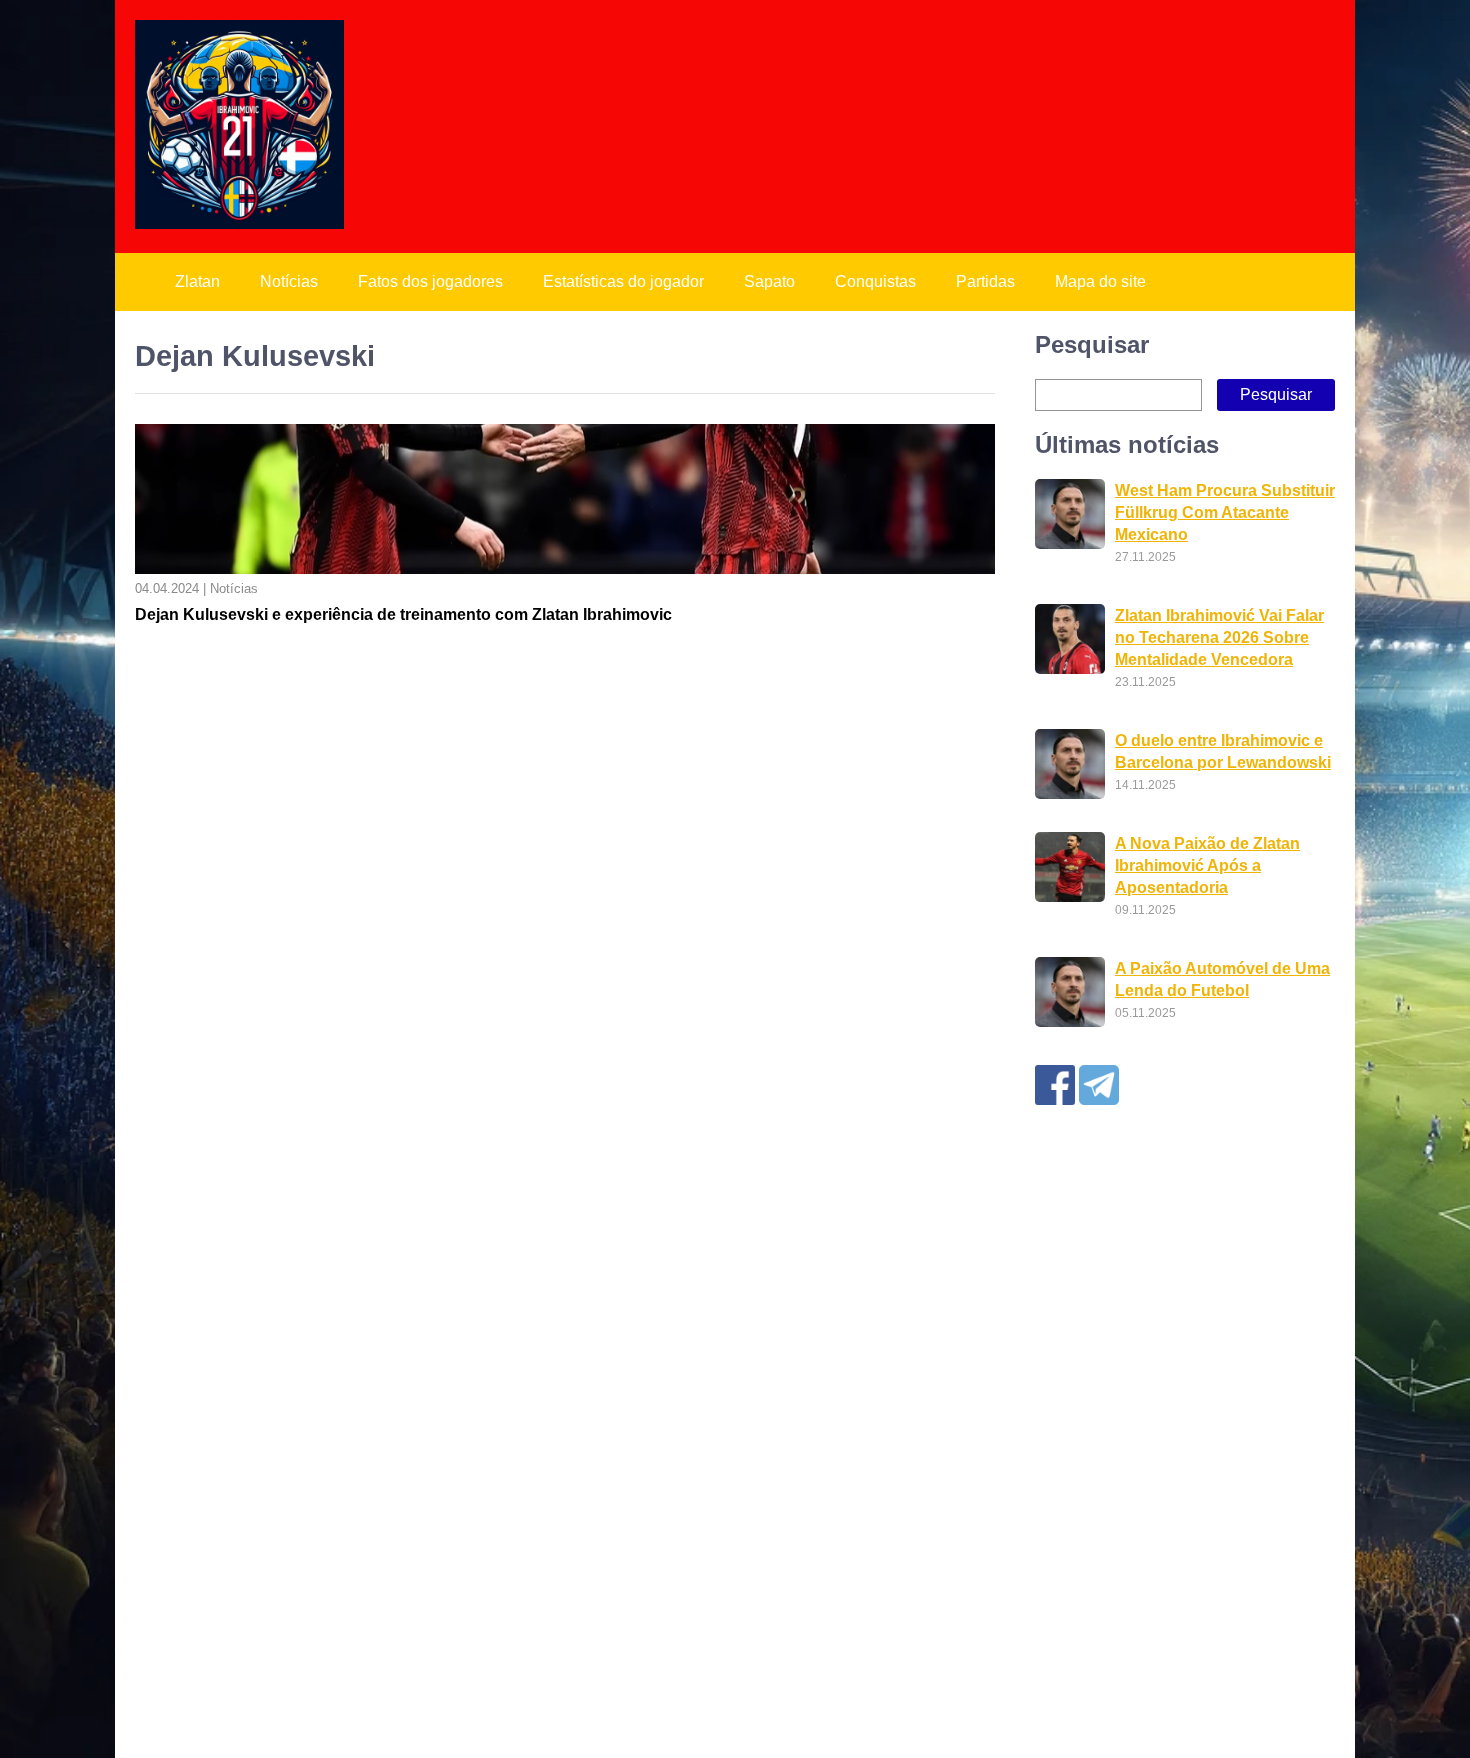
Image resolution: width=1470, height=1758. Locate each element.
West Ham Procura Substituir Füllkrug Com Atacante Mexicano (1225, 512)
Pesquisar (1092, 344)
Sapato (769, 281)
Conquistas (875, 281)
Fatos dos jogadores (430, 281)
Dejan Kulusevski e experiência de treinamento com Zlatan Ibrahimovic (403, 614)
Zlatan (197, 281)
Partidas (985, 281)
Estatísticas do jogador (623, 281)
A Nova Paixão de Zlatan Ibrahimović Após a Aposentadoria (1207, 865)
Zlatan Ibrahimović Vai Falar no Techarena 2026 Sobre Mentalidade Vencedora (1219, 637)
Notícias (289, 281)
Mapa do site (1100, 281)
